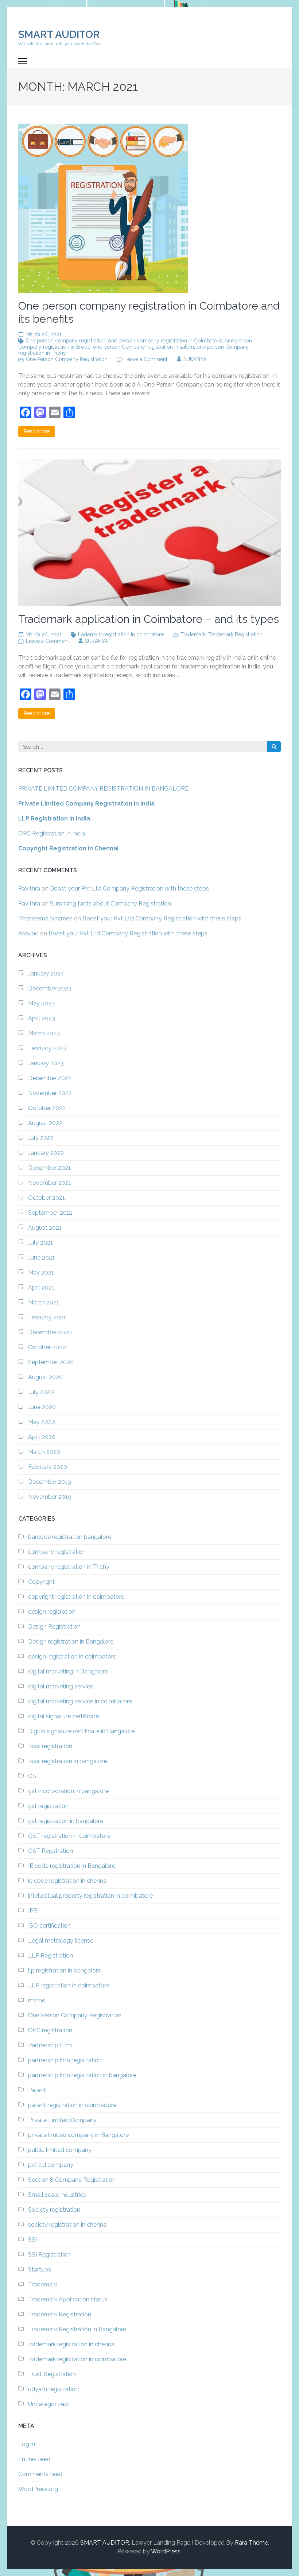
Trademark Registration (235, 635)
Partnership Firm (50, 2045)
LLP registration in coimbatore (69, 1985)
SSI (32, 2240)
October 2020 (47, 1347)
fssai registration (50, 1746)
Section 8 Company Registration (72, 2180)
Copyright (41, 1582)
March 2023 (44, 1033)
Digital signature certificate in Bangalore (81, 1731)
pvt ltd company (51, 2165)
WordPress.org (38, 2489)
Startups (40, 2269)
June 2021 (41, 1258)
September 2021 (50, 1213)
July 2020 (41, 1392)
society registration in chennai (68, 2225)
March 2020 (44, 1452)
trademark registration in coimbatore (121, 635)
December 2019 (50, 1482)
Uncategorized (48, 2404)
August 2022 (45, 1123)
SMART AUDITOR (59, 34)
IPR (33, 1911)
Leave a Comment (146, 359)
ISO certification (49, 1926)
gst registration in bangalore (66, 1821)
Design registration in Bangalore (71, 1642)
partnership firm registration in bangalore (82, 2075)
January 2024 (46, 973)
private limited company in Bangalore (78, 2135)
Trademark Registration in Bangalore (77, 2329)
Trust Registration (52, 2374)
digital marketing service (61, 1686)
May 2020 (42, 1422)
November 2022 (50, 1093)
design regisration (52, 1612)
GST (34, 1776)
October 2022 (47, 1108)
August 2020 (45, 1377)
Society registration (54, 2210)
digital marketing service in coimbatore (80, 1701)
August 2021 (45, 1228)
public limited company (60, 2150)
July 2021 (40, 1243)
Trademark (193, 635)
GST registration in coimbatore (69, 1836)
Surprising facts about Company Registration (110, 903)
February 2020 (48, 1467)
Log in (27, 2444)
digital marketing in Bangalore (68, 1671)
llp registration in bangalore (65, 1970)
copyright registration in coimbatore (76, 1597)
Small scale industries (57, 2195)
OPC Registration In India (52, 833)
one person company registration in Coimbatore (165, 341)
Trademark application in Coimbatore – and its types (149, 619)
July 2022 (41, 1138)
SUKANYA (195, 359)
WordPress (166, 2551)
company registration (57, 1552)
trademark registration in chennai (72, 2344)
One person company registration (65, 341)
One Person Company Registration (67, 359)
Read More (37, 431)
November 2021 (50, 1183)
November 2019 (50, 1497)
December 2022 (50, 1078)
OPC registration (50, 2030)
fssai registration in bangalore (67, 1761)
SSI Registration (49, 2255)
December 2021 (49, 1168)
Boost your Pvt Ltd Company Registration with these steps (129, 889)
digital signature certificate (63, 1716)
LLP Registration (51, 1956)
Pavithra (29, 889)
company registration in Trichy (69, 1567)
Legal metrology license (61, 1941)
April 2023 (42, 1018)
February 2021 (47, 1317)
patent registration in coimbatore (72, 2105)
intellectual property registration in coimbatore (90, 1896)
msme (37, 2000)
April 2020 (42, 1437)
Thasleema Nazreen (45, 918)
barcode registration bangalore (70, 1537)
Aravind (28, 933)
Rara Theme (251, 2543)
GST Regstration (51, 1851)
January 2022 (46, 1153)
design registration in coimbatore (72, 1656)
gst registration (48, 1806)
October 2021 (46, 1198)
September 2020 (51, 1362)
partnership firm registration (65, 2060)
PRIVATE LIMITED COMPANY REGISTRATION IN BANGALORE (103, 789)
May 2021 (41, 1273)
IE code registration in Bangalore (72, 1866)
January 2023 (46, 1063)
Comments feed (40, 2474)
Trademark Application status (68, 2299)
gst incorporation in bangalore (68, 1791)
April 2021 (41, 1287)
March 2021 (44, 1302)
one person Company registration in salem (143, 347)
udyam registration (53, 2389)
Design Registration (54, 1627)
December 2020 (50, 1332)
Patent (37, 2090)
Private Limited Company (62, 2120)
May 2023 (41, 1003)
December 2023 (50, 988)
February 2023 (47, 1048)
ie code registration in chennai (68, 1881)
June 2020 (42, 1407)
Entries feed (34, 2459)
